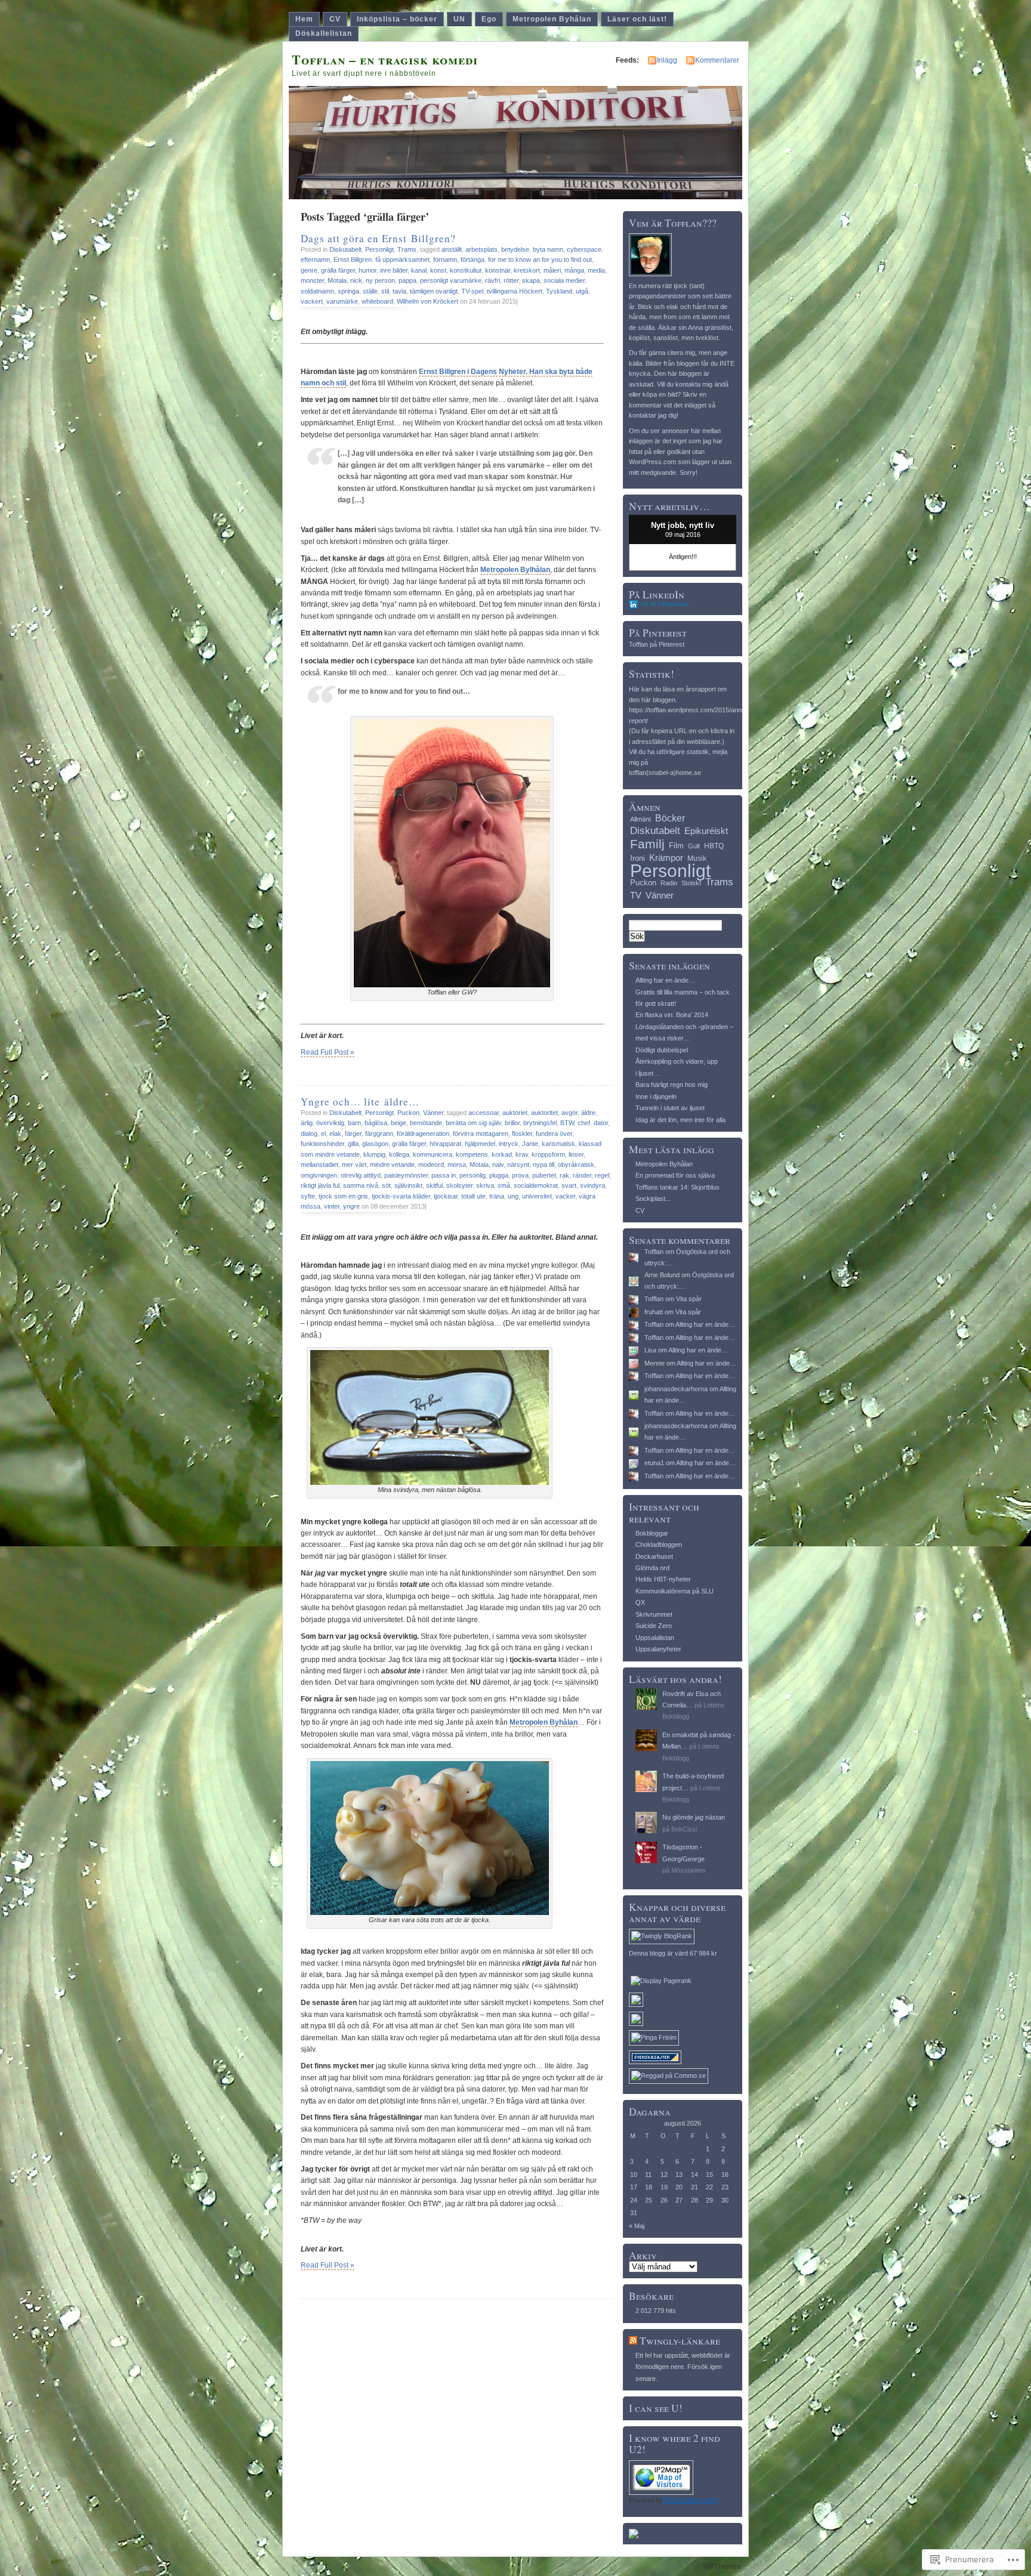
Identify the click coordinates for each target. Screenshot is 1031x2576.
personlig (473, 1175)
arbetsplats (481, 249)
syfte (308, 1196)
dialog (309, 1133)
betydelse (515, 249)
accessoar (484, 1113)
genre (309, 270)
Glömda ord (652, 1568)
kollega (399, 1154)
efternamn (315, 260)
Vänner (433, 1113)
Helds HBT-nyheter (663, 1579)
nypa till (544, 1165)
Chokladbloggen (659, 1545)
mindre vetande (392, 1165)
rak (564, 1175)
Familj (647, 844)
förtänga (473, 260)
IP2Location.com (690, 2500)
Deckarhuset (654, 1556)
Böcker (670, 818)
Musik (697, 858)
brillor (512, 1123)
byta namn (548, 249)
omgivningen (319, 1175)
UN (459, 19)
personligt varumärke (451, 280)
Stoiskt (691, 883)
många (574, 270)
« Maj (637, 2226)
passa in (444, 1175)
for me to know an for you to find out (540, 260)
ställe (370, 291)
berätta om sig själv (473, 1123)
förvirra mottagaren (481, 1133)
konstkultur (466, 270)
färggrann (379, 1133)
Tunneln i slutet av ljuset (670, 1108)
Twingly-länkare (680, 2341)
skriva (485, 1185)
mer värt (354, 1165)
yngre (351, 1206)
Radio (669, 883)
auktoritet (544, 1113)
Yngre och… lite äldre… (360, 1102)
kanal (419, 270)
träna (497, 1196)
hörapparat (445, 1144)
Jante (530, 1144)
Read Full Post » (328, 1052)
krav (522, 1154)
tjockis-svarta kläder (401, 1196)
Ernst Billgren (353, 260)
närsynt (518, 1165)
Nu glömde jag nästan (694, 1817)
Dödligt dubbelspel (662, 1050)
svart (569, 1185)
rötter (511, 280)
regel (602, 1175)
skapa (531, 280)
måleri (552, 270)
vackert (312, 301)
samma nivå (361, 1185)
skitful (434, 1185)
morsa (457, 1165)
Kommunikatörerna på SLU (675, 1591)
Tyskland (559, 291)
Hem (304, 19)
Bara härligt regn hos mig (672, 1085)
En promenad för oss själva (675, 1175)
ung (513, 1196)
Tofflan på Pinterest (657, 644)
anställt (452, 249)
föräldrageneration (423, 1133)
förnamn (445, 260)
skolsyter (459, 1185)
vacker (565, 1196)
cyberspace (584, 249)
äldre (588, 1113)
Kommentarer (717, 60)
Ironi (638, 858)
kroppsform (548, 1154)
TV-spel (472, 291)
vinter (332, 1206)
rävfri (493, 280)
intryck (509, 1144)
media (596, 270)
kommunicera (433, 1154)
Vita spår (689, 1299)
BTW (567, 1123)
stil (385, 291)
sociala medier (564, 280)
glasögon (375, 1144)
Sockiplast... (653, 1199)
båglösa (376, 1123)
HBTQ (714, 846)
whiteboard (377, 301)
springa (348, 291)
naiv (498, 1165)
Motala (337, 280)
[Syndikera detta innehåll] (633, 2341)
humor (368, 270)
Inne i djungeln (656, 1097)
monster (312, 280)
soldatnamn (317, 291)
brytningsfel (540, 1123)
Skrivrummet (654, 1614)
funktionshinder (322, 1144)
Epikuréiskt (706, 831)
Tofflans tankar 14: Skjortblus (677, 1187)
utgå (582, 291)
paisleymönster (406, 1175)
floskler (522, 1133)
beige (399, 1123)
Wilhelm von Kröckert (427, 301)
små (504, 1185)
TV (636, 895)
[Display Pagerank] (661, 1981)
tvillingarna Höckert (515, 291)
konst (438, 270)
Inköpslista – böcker (397, 19)
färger (353, 1133)
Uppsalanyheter (658, 1649)
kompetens (472, 1154)
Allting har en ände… (665, 980)
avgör (569, 1113)
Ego (489, 19)
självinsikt (408, 1185)
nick (356, 280)
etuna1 (654, 1463)
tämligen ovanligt (434, 291)
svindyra (592, 1185)
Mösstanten (688, 1870)
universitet (537, 1196)
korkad (502, 1154)
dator (601, 1123)
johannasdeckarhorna (676, 1389)
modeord (431, 1165)
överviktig (330, 1123)
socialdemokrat (536, 1185)
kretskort (527, 270)
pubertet (544, 1175)
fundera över (554, 1133)
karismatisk (558, 1144)
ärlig (307, 1123)
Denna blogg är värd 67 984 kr (673, 1953)
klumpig (374, 1154)
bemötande (426, 1123)
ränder (582, 1175)
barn (354, 1123)
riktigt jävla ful (320, 1185)
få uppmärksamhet (402, 260)
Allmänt (640, 819)
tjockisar (446, 1196)
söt (386, 1185)
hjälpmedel (480, 1144)
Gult (694, 846)
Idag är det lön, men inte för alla (680, 1120)
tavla (399, 291)
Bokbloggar (652, 1533)
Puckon (408, 1113)
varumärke (342, 301)
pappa (408, 280)
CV (335, 19)
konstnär (498, 270)
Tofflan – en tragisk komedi (385, 59)
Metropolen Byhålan (552, 19)
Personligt (379, 249)
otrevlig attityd (361, 1175)
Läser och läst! (637, 19)
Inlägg (667, 60)
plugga (499, 1175)
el (323, 1133)
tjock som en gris (343, 1196)
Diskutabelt (345, 249)
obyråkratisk (576, 1165)
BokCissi (684, 1829)
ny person (380, 280)
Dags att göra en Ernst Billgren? (378, 238)
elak (335, 1133)
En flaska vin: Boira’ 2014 (672, 1015)
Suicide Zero (654, 1626)
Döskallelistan (324, 33)
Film (676, 846)
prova (520, 1175)
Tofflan (654, 1252)
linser (576, 1154)
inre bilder (394, 270)
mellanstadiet (320, 1165)
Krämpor (666, 858)
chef (584, 1123)
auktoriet (515, 1113)
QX (640, 1602)
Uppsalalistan (655, 1638)
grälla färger (338, 270)
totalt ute (473, 1196)
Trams (407, 249)
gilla (353, 1144)
